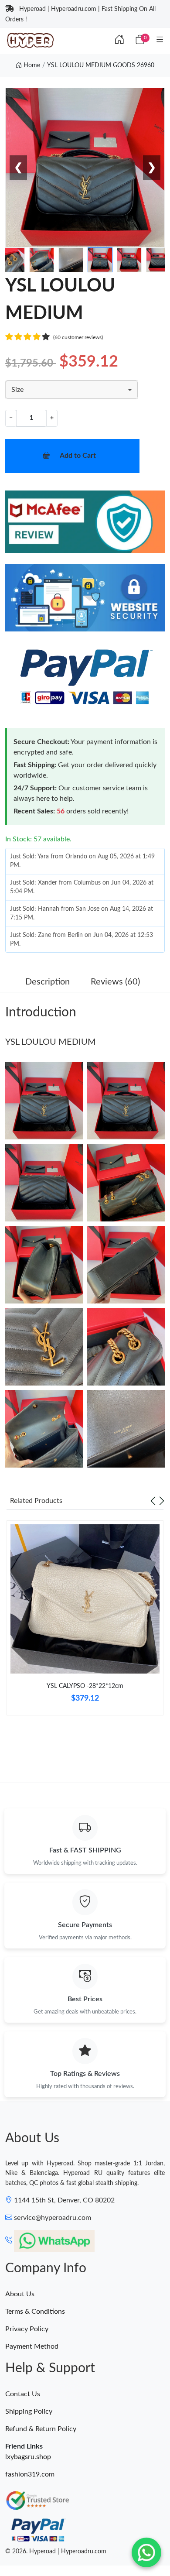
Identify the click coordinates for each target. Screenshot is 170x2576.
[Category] (160, 40)
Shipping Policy (29, 2411)
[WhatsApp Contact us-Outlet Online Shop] (146, 2552)
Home (31, 65)
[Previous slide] (153, 1501)
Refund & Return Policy (41, 2429)
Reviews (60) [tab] (115, 982)
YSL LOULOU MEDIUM (51, 1042)
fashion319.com (30, 2474)
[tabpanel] (85, 1621)
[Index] (119, 40)
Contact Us (23, 2394)
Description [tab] (48, 982)
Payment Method (32, 2346)
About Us (20, 2294)
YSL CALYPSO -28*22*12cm (85, 1686)
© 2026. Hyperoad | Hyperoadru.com (56, 2552)
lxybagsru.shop (28, 2457)
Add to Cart (78, 456)
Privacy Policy (27, 2329)
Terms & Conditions (35, 2312)
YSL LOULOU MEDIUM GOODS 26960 (101, 65)
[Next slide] (162, 1501)
